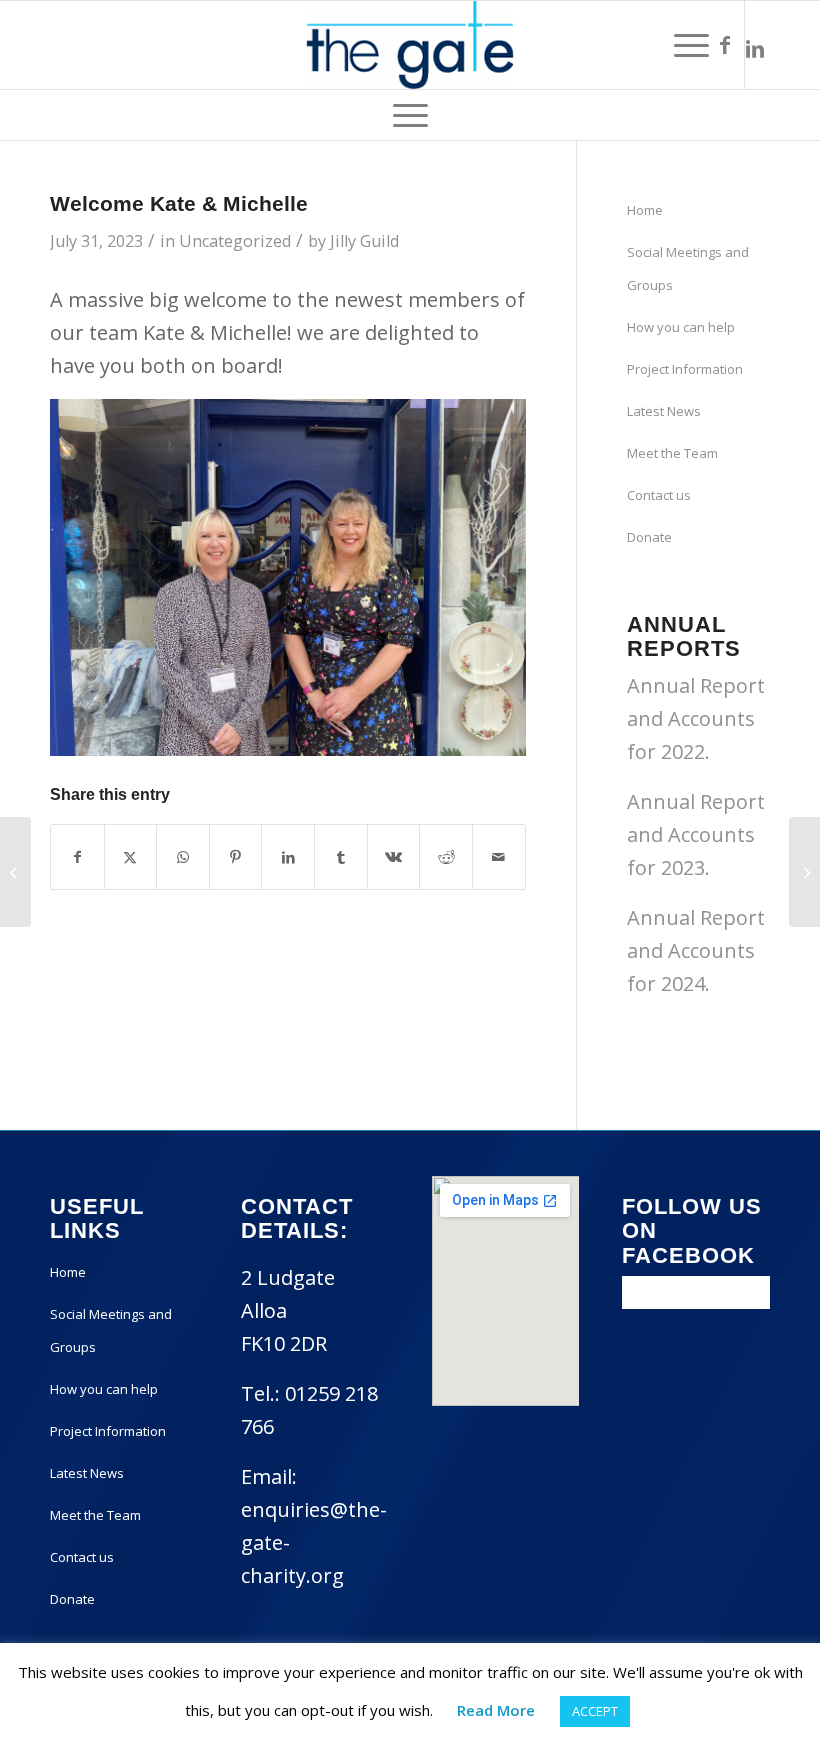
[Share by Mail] (499, 857)
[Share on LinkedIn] (288, 857)
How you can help (681, 327)
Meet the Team (672, 453)
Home (645, 210)
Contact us (659, 495)
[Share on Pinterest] (236, 857)
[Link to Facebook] (725, 45)
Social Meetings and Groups (688, 268)
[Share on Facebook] (77, 857)
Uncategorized (235, 241)
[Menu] (691, 45)
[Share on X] (131, 857)
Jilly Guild (364, 241)
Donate (649, 537)
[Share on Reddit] (446, 857)
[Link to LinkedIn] (755, 45)
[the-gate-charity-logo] (409, 45)
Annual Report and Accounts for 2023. (696, 834)
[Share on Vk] (394, 857)
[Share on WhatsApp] (183, 857)
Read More (496, 1710)
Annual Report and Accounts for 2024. (696, 950)
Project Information (685, 369)
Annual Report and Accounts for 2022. (696, 718)
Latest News (664, 411)
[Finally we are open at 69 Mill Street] (15, 872)
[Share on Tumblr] (341, 857)
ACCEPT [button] (595, 1711)
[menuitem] (691, 45)
